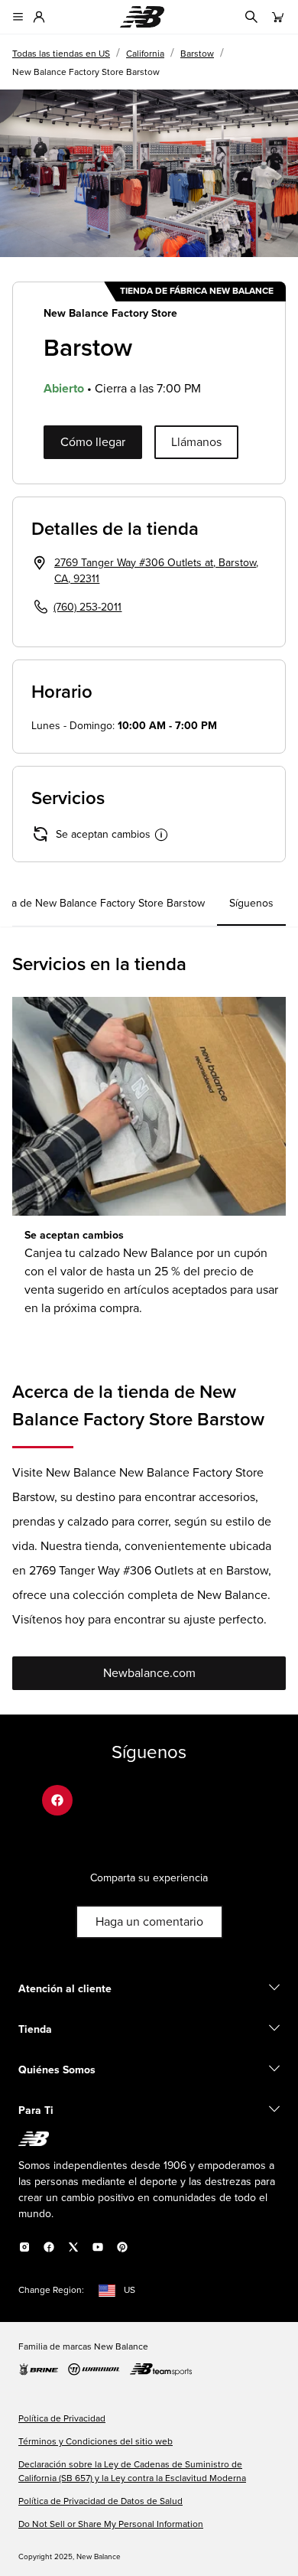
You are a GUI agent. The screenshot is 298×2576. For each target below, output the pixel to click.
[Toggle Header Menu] (18, 17)
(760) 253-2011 (87, 607)
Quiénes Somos (57, 2070)
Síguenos (251, 904)
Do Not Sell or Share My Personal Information (111, 2525)
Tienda (35, 2030)
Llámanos (196, 442)
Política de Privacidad (62, 2419)
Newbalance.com (149, 1673)
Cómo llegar (93, 442)
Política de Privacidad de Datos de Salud (100, 2502)
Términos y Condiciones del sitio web (96, 2442)
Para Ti (36, 2111)
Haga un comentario (149, 1922)
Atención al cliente (65, 1989)
